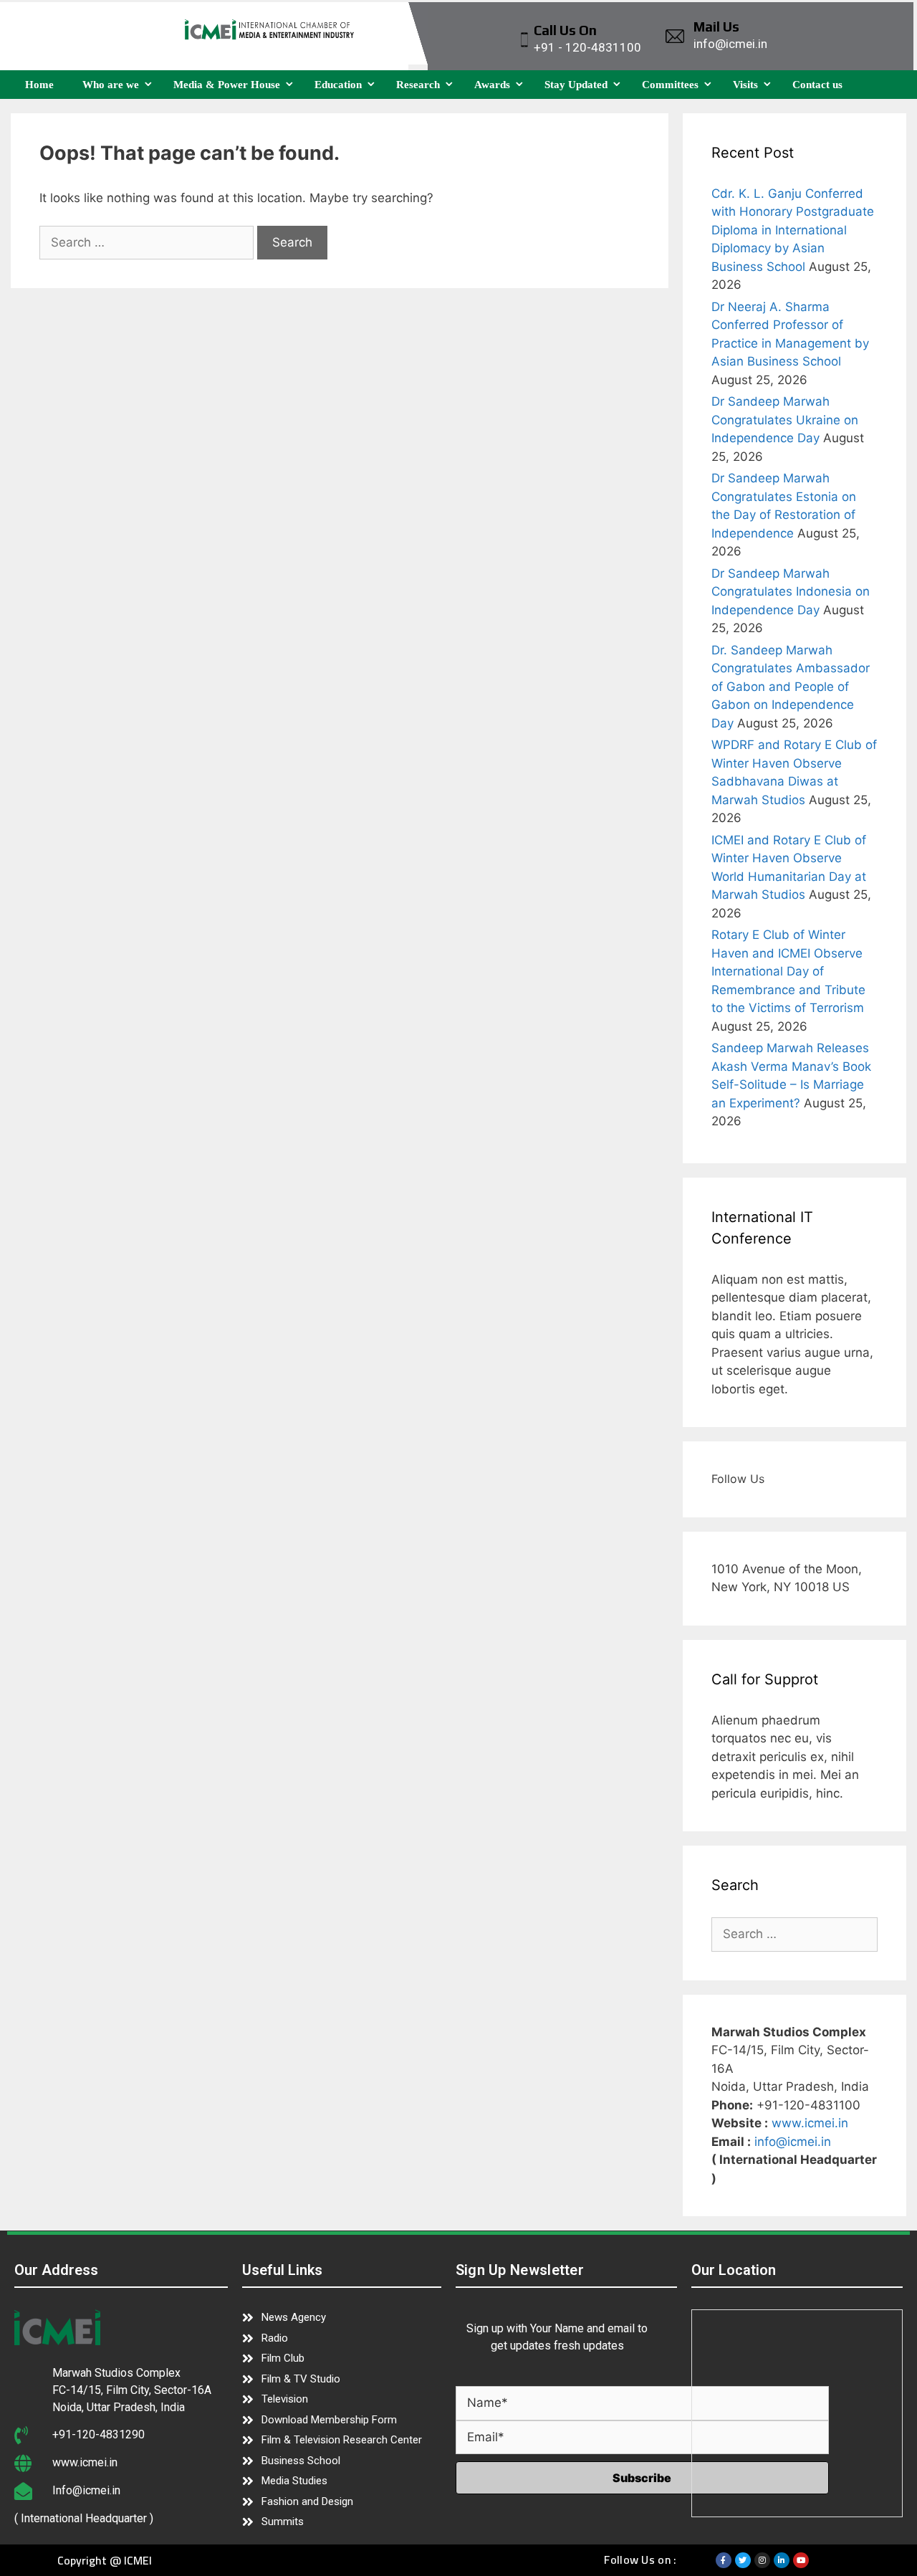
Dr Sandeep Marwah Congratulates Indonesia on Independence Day (791, 592)
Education (338, 85)
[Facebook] (724, 2560)
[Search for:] (148, 242)
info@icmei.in (793, 2142)
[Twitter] (743, 2560)
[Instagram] (762, 2560)
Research (418, 85)
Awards (492, 85)
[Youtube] (801, 2560)
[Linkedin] (782, 2560)
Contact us (817, 85)
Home (39, 85)
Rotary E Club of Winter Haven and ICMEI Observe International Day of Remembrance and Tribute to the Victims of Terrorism (788, 971)
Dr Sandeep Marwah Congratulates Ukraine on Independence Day (785, 420)
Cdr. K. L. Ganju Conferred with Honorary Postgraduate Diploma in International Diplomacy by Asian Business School (793, 230)
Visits (745, 85)
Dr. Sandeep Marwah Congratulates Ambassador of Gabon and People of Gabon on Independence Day (791, 687)
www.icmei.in (810, 2123)
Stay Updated (576, 85)
